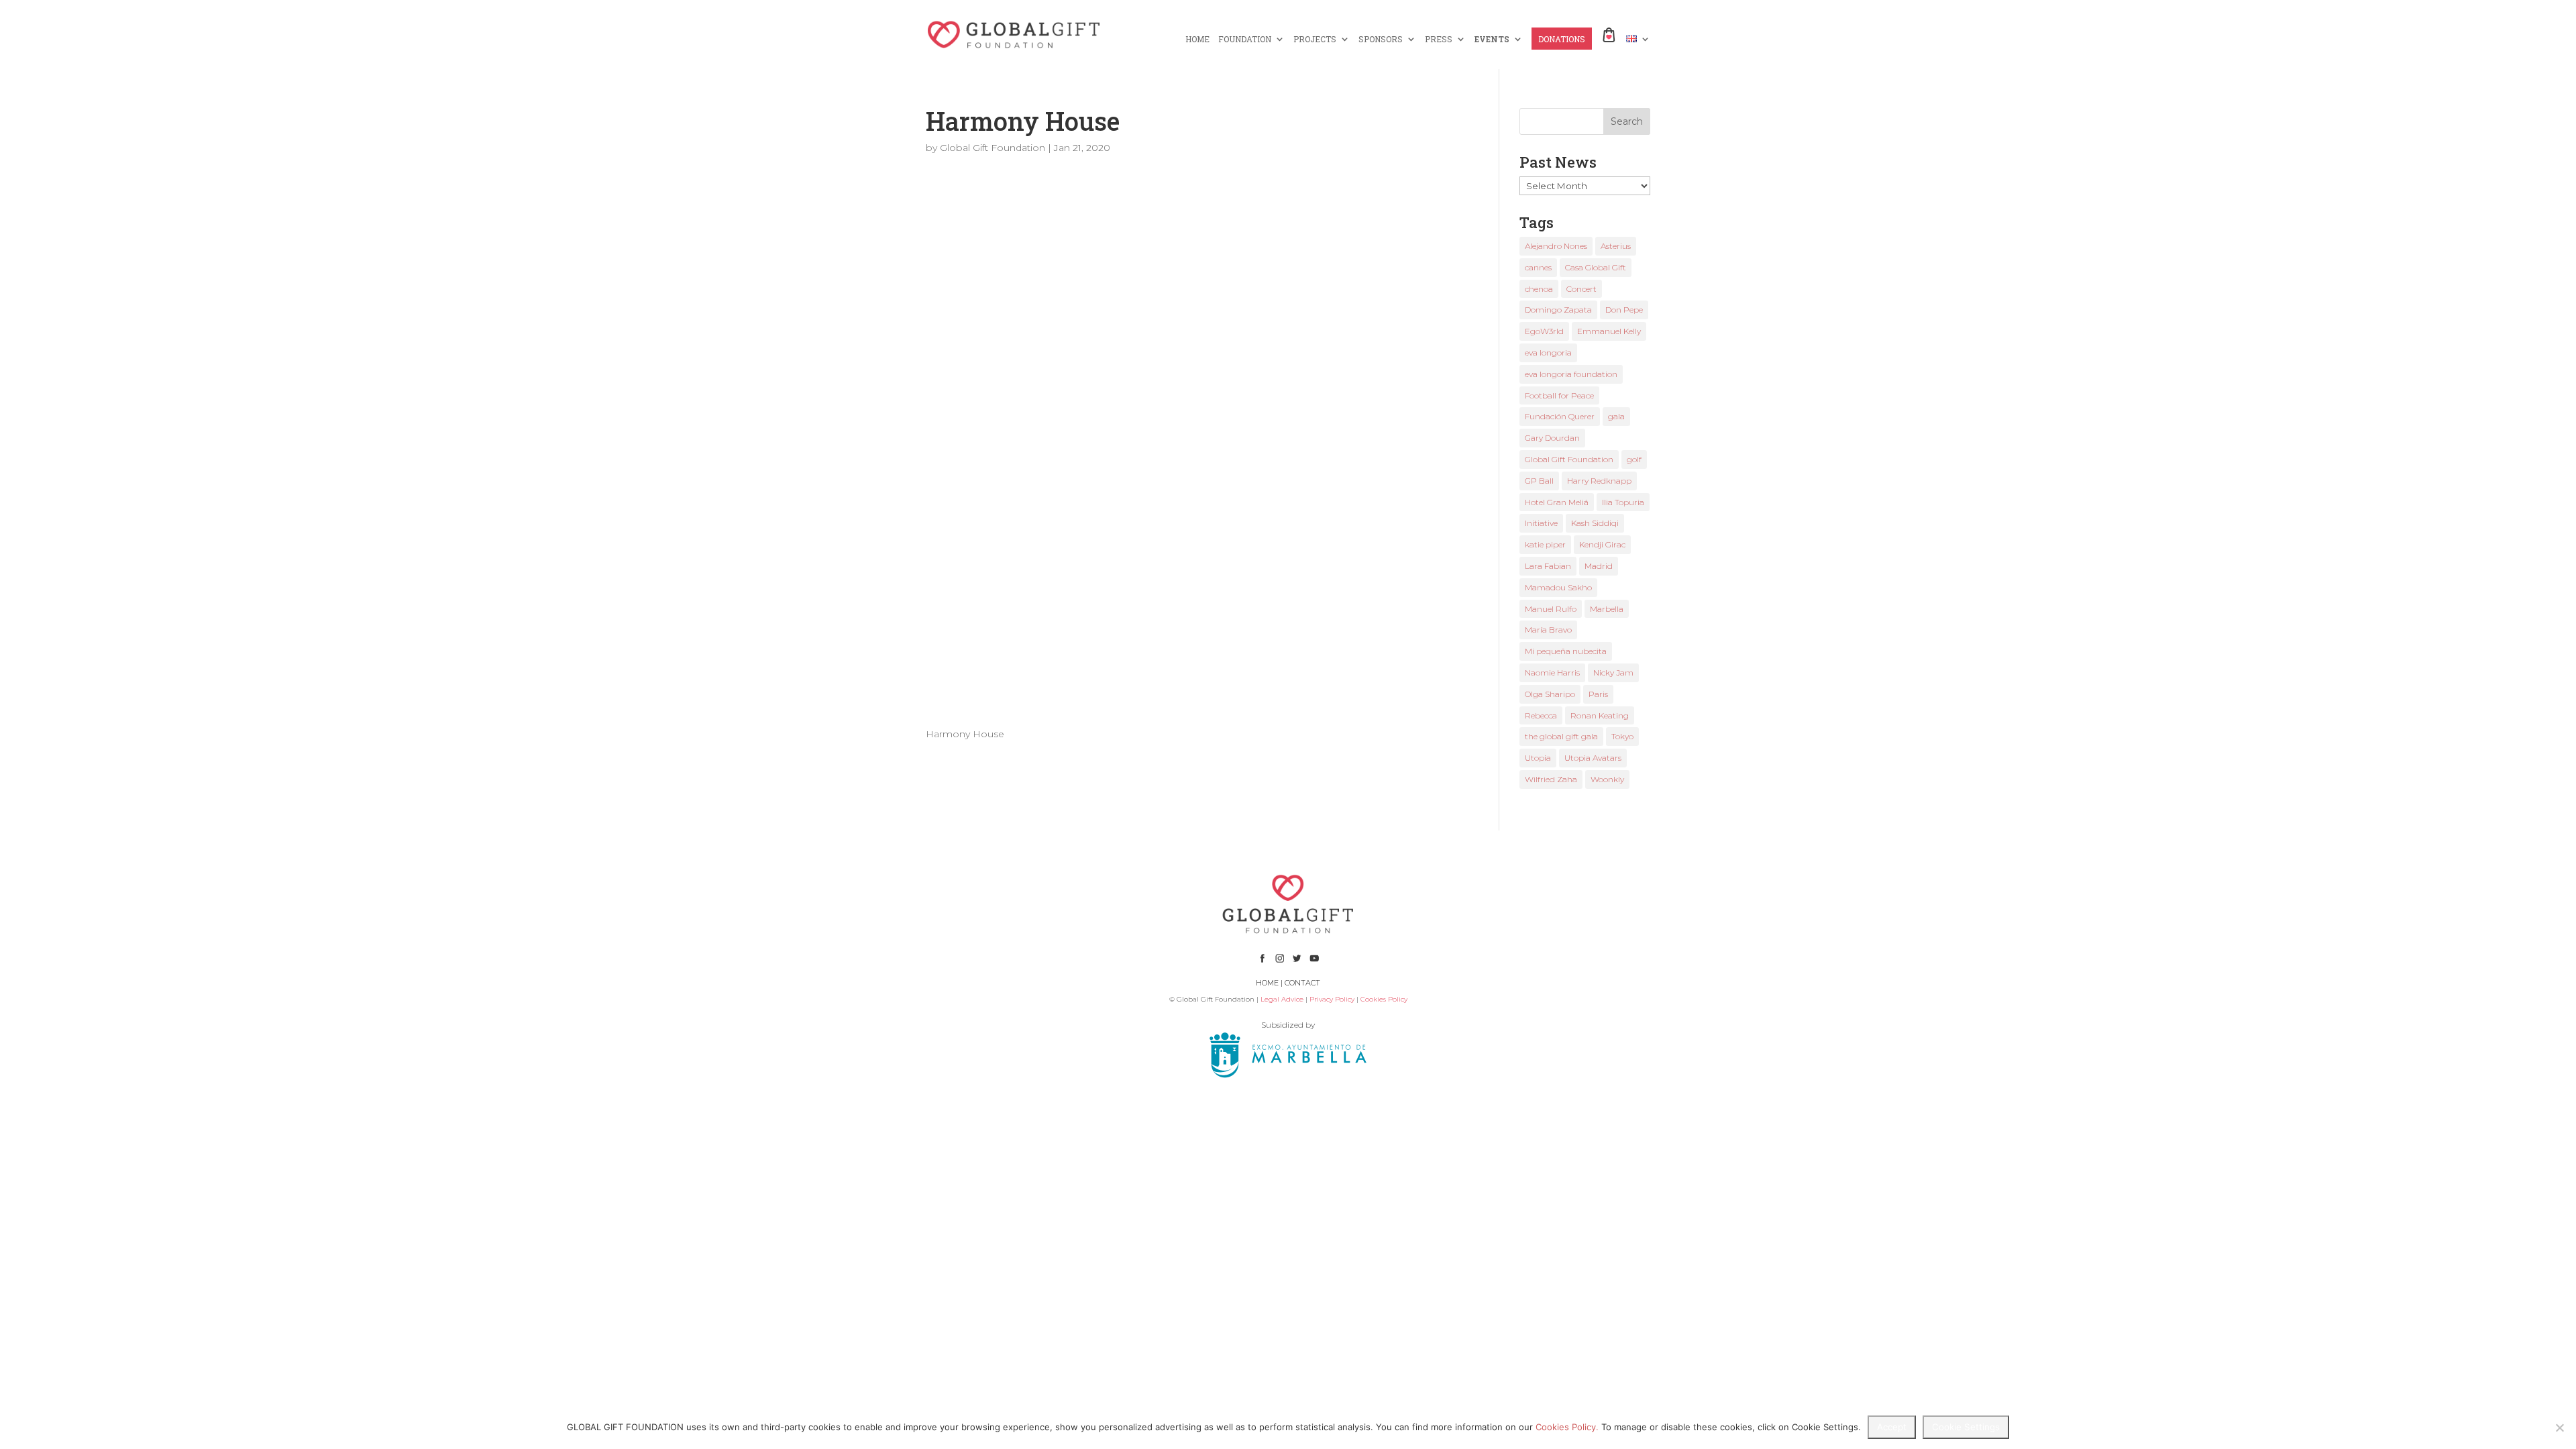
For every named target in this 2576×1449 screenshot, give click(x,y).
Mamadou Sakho (1558, 587)
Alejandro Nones (1556, 246)
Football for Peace (1559, 395)
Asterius (1616, 246)
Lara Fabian (1548, 566)
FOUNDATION (1245, 39)
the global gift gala (1561, 736)
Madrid (1599, 566)
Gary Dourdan (1552, 438)
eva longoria (1548, 353)
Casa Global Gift (1596, 267)
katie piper (1545, 544)
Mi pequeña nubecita (1566, 651)
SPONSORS (1381, 39)
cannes (1538, 267)
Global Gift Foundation (992, 148)
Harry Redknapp (1599, 481)
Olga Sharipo (1550, 694)
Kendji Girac (1602, 544)
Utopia (1538, 758)
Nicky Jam (1613, 673)
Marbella (1607, 609)
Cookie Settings (1966, 1427)
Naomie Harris (1552, 673)
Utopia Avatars (1593, 758)
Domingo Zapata (1558, 310)
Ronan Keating (1600, 715)
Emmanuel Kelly (1609, 331)
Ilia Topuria (1623, 502)
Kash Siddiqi (1595, 523)
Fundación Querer (1560, 416)
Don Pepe (1624, 310)
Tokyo (1622, 736)
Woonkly (1607, 779)
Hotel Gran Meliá (1557, 502)
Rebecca (1541, 715)
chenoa (1539, 289)
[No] (2559, 1428)
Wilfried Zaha (1551, 779)
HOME (1197, 39)
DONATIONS (1562, 39)
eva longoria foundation (1571, 374)
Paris (1598, 694)
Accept (1892, 1427)
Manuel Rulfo (1551, 609)
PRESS (1439, 39)
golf (1634, 459)
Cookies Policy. (1567, 1427)
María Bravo (1548, 630)
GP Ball (1539, 481)
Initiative (1541, 523)
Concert (1581, 289)
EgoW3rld (1544, 331)
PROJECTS (1315, 39)
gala (1616, 416)
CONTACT (1302, 983)
